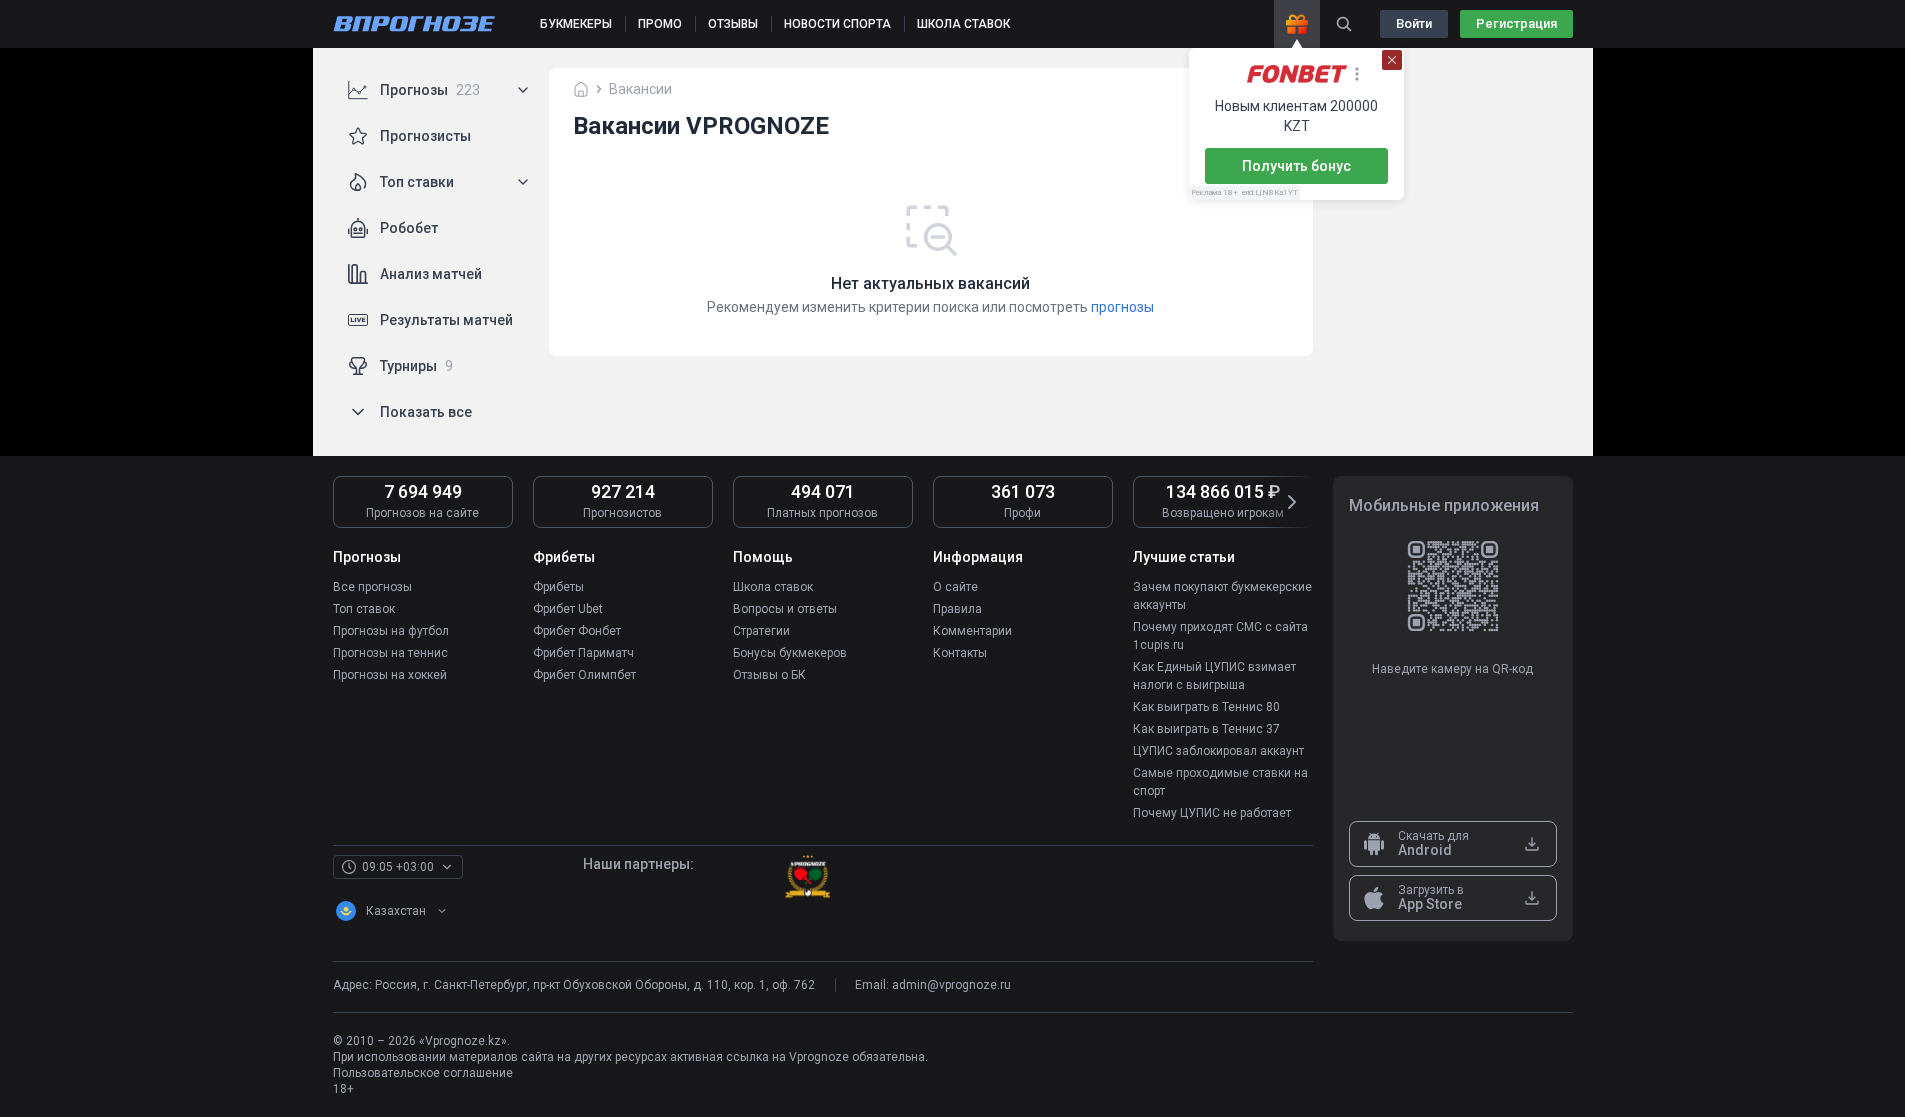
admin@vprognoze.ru (951, 985)
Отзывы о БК (769, 675)
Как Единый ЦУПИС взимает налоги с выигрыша (1214, 676)
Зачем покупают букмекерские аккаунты (1222, 596)
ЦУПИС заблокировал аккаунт (1218, 751)
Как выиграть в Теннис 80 (1206, 707)
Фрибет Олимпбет (584, 675)
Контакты (960, 653)
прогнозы (1122, 307)
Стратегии (761, 631)
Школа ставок (773, 587)
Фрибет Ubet (568, 609)
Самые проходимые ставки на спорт (1220, 782)
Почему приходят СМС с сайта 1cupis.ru (1220, 636)
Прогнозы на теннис (390, 653)
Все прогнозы (372, 587)
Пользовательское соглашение (423, 1073)
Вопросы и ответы (785, 609)
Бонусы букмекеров (790, 653)
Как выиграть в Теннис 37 (1206, 729)
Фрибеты (558, 587)
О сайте (955, 587)
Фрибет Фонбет (577, 631)
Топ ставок (364, 609)
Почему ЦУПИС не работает (1212, 813)
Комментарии (972, 631)
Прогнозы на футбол (391, 631)
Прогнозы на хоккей (390, 675)
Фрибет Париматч (583, 653)
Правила (957, 609)
